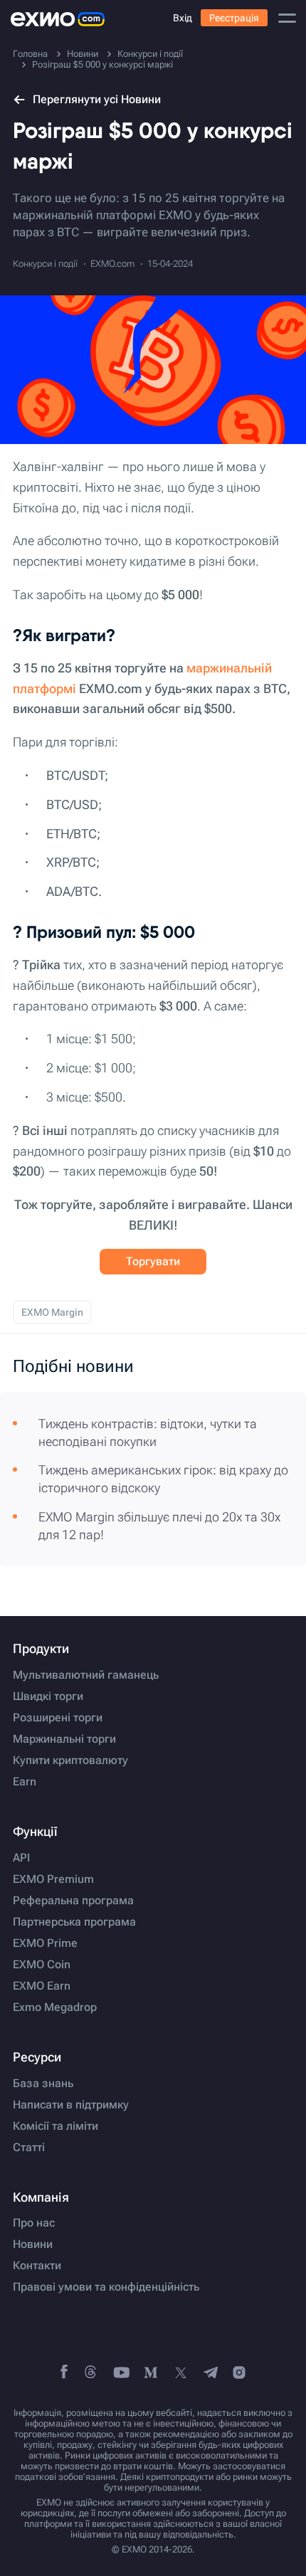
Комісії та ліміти (56, 2126)
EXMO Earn (42, 1986)
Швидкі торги (48, 1696)
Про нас (34, 2223)
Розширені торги (58, 1718)
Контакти (37, 2266)
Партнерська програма (74, 1922)
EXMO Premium (53, 1879)
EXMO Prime (45, 1943)
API (21, 1858)
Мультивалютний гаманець (86, 1675)
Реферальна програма (73, 1901)
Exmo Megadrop (55, 2007)
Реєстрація (234, 18)
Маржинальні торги (64, 1739)
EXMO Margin (52, 1312)
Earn (25, 1782)
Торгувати (153, 1261)
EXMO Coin (42, 1965)
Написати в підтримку (71, 2105)
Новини (33, 2244)
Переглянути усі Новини (97, 99)
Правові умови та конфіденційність (106, 2287)
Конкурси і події (45, 264)
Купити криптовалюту (70, 1761)
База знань (43, 2084)
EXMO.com (112, 264)
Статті (29, 2148)
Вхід (183, 18)
